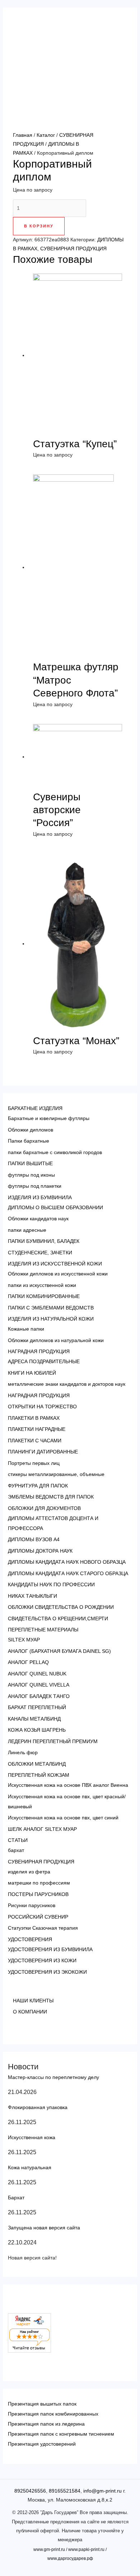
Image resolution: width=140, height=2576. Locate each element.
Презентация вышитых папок (42, 2404)
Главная (23, 135)
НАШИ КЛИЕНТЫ (33, 2001)
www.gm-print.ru (49, 2550)
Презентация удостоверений (42, 2444)
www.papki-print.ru (86, 2550)
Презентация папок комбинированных (53, 2414)
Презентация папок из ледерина (46, 2424)
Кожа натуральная (30, 2167)
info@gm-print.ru (102, 2491)
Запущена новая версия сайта (44, 2228)
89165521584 (65, 2491)
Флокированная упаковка (38, 2107)
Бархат (16, 2198)
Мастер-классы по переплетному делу (53, 2077)
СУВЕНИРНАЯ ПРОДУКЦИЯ (73, 249)
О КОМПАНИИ (30, 2012)
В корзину (39, 226)
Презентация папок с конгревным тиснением (61, 2434)
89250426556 (30, 2491)
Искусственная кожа (32, 2137)
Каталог (46, 135)
